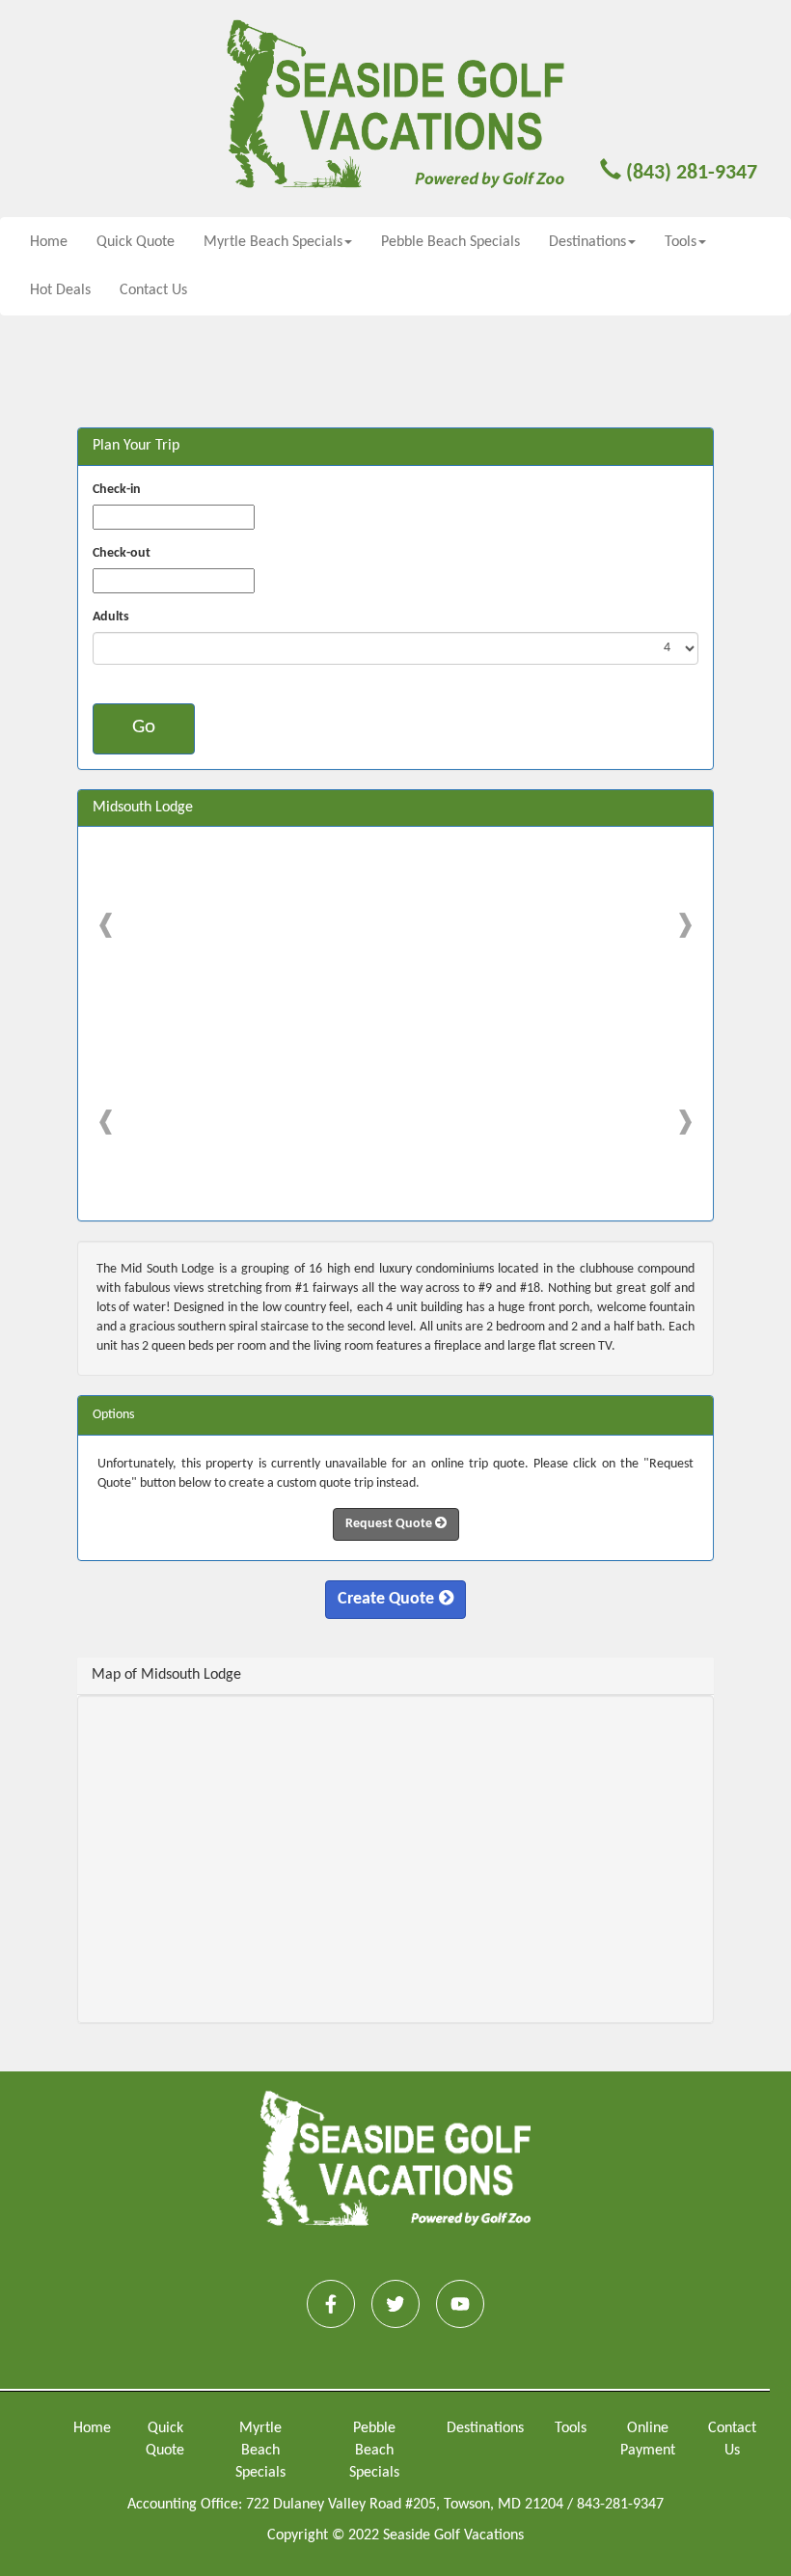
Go (144, 727)
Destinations (485, 2428)
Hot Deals (60, 290)
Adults (111, 617)
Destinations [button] (587, 242)
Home (49, 242)
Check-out (122, 553)
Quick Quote (136, 242)
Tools (571, 2428)
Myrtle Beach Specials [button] (273, 242)
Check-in (117, 490)
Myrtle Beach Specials (260, 2451)
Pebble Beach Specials (450, 242)
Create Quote (386, 1599)
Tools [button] (681, 242)
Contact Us (153, 290)
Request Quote (390, 1524)
